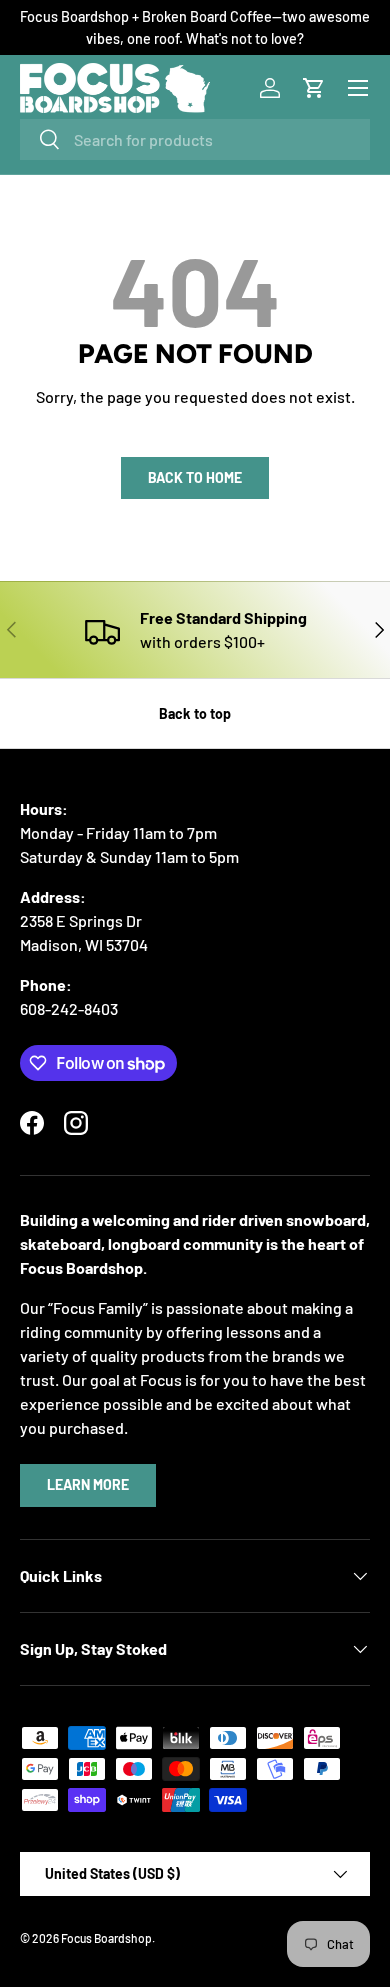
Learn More (88, 1484)
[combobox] (195, 139)
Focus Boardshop (106, 1938)
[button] (314, 88)
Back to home (195, 477)
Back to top (195, 713)
